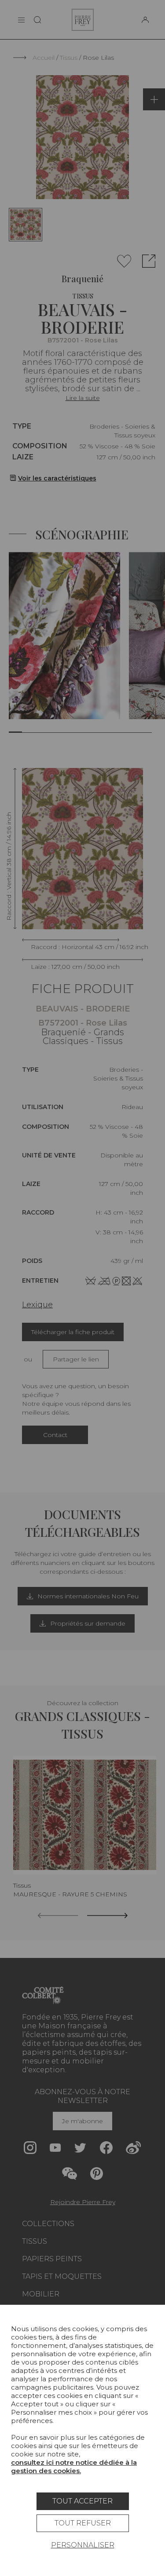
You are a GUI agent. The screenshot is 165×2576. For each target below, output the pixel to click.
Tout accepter (82, 2501)
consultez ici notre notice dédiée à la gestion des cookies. (74, 2467)
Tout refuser (83, 2523)
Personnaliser (83, 2545)
